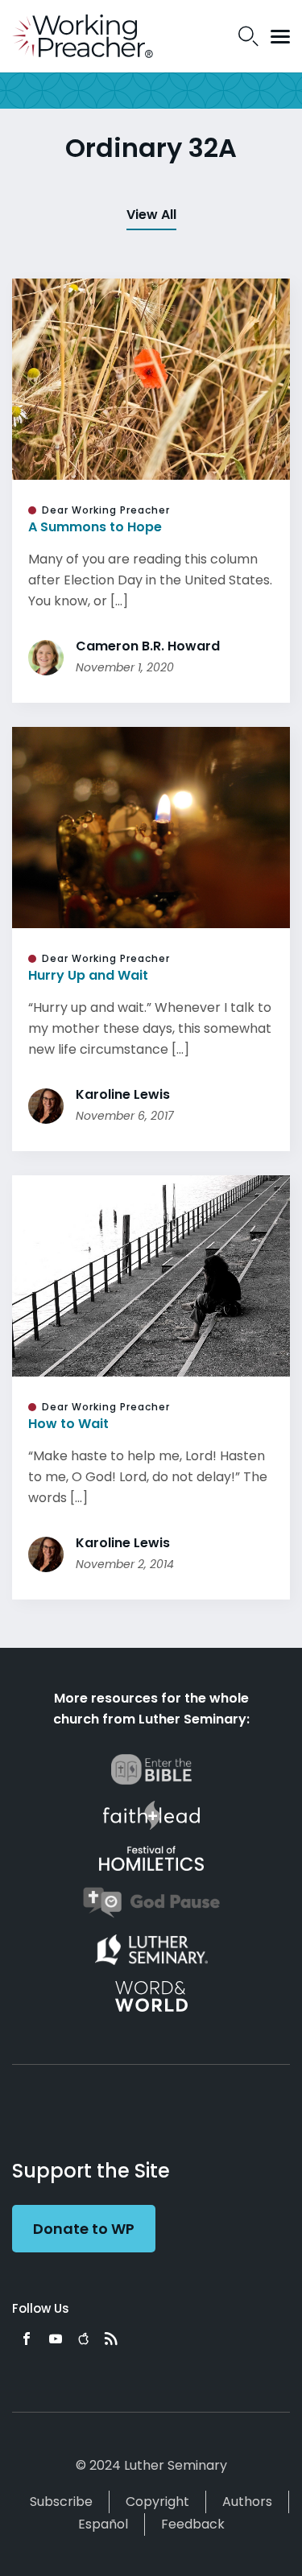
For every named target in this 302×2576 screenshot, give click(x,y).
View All (151, 215)
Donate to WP (84, 2229)
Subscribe (61, 2502)
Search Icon (248, 36)
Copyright (157, 2502)
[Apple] (83, 2339)
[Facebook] (27, 2339)
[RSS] (111, 2339)
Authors (247, 2502)
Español (103, 2524)
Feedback (193, 2524)
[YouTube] (56, 2339)
